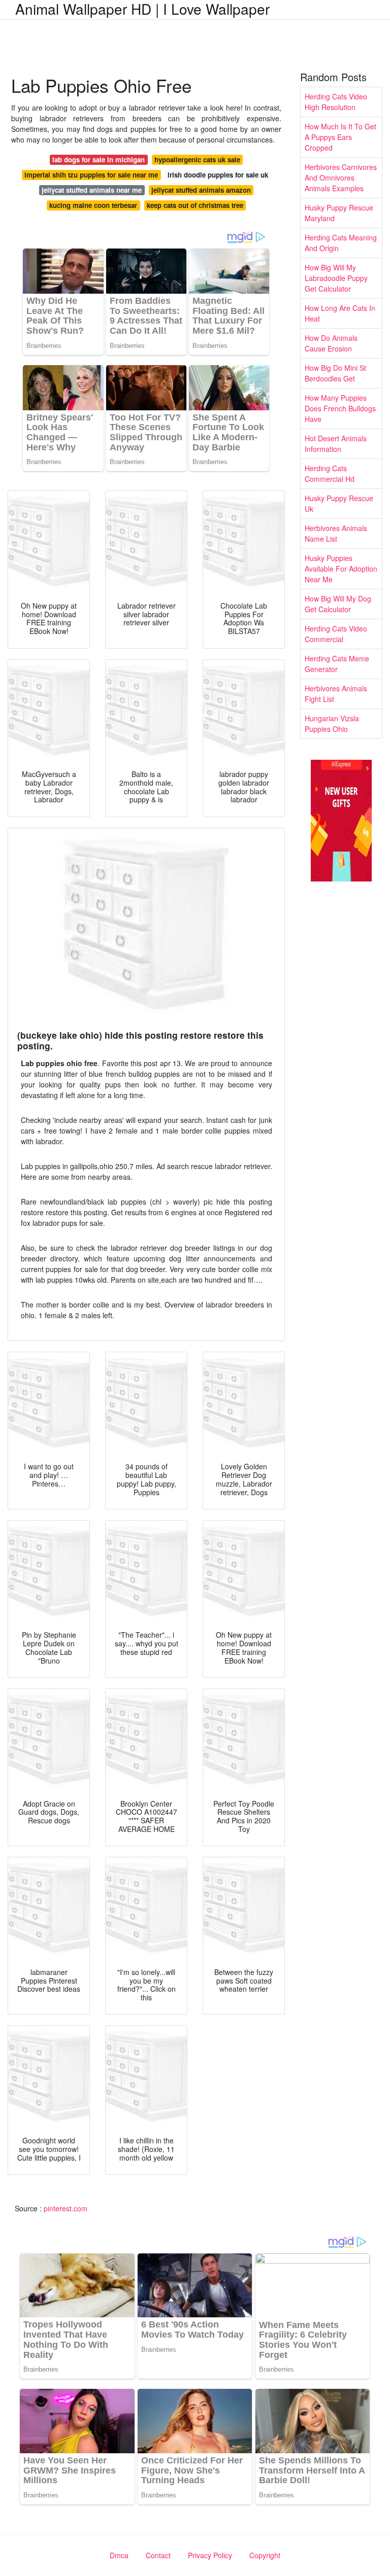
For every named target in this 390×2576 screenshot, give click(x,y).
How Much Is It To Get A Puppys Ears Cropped (340, 137)
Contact (158, 2555)
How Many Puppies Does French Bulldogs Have (340, 408)
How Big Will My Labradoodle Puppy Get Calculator (336, 278)
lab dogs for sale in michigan (99, 160)
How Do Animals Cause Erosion (331, 343)
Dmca (119, 2555)
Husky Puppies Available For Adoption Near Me (341, 569)
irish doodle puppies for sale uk (218, 175)
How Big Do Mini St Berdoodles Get (335, 373)
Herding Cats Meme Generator (337, 664)
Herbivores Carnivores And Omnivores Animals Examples (341, 178)
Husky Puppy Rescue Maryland (339, 213)
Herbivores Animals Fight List (336, 694)
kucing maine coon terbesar (93, 205)
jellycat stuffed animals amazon (201, 190)
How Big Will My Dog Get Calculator (338, 604)
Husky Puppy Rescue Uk (339, 503)
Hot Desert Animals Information (336, 444)
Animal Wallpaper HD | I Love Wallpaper (142, 9)
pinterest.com (66, 2208)
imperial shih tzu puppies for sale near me (91, 175)
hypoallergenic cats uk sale (197, 160)
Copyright (265, 2555)
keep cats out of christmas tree (195, 205)
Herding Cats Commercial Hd (330, 473)
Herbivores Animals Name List (336, 533)
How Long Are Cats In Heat (340, 313)
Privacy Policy (210, 2555)
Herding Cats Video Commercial (336, 634)
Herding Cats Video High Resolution (336, 102)
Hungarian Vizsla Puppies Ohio (332, 724)
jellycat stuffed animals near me (92, 190)
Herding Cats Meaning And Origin (341, 243)
